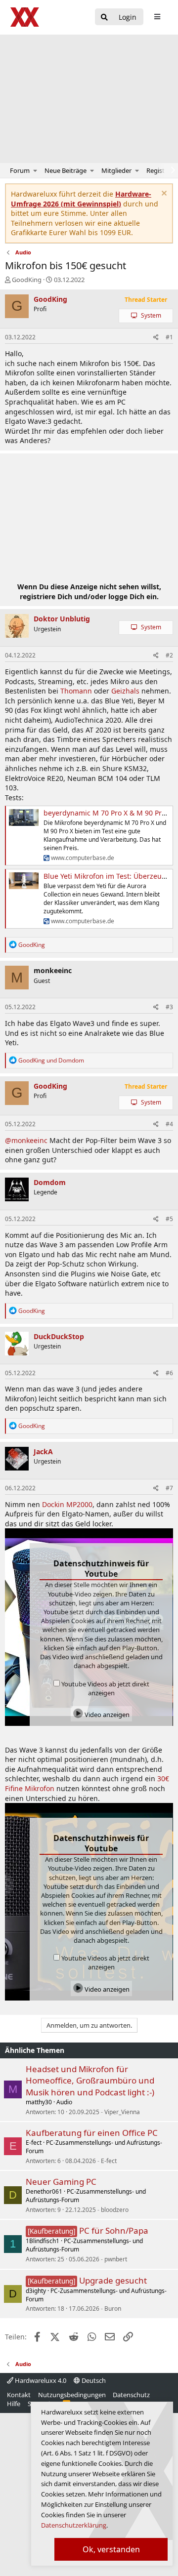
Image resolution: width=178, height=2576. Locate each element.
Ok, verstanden (111, 2549)
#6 (169, 1373)
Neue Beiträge (66, 170)
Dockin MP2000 (67, 1504)
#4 (169, 1124)
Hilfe (14, 2404)
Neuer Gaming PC (61, 2182)
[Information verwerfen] (163, 194)
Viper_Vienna (122, 2112)
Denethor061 (44, 2191)
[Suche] (104, 18)
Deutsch (93, 2380)
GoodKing (27, 280)
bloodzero (115, 2210)
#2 (169, 655)
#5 (169, 1219)
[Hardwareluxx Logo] (25, 17)
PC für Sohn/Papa (114, 2230)
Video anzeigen (106, 1715)
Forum (20, 170)
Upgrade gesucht (113, 2280)
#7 (169, 1488)
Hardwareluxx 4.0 (40, 2380)
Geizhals (125, 691)
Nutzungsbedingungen (72, 2395)
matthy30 (39, 2102)
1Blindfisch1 (43, 2241)
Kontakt (19, 2395)
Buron (113, 2309)
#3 (169, 1007)
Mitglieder (116, 170)
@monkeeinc (26, 1140)
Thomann (76, 691)
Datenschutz (131, 2395)
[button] (35, 170)
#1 (169, 337)
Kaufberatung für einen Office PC (92, 2133)
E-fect (34, 2143)
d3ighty (36, 2291)
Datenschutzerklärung (74, 2525)
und (51, 1060)
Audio (64, 2102)
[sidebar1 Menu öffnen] (157, 17)
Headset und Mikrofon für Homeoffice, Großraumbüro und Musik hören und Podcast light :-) (90, 2081)
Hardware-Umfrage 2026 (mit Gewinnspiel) (81, 199)
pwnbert (116, 2259)
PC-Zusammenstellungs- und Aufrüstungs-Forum (94, 2147)
